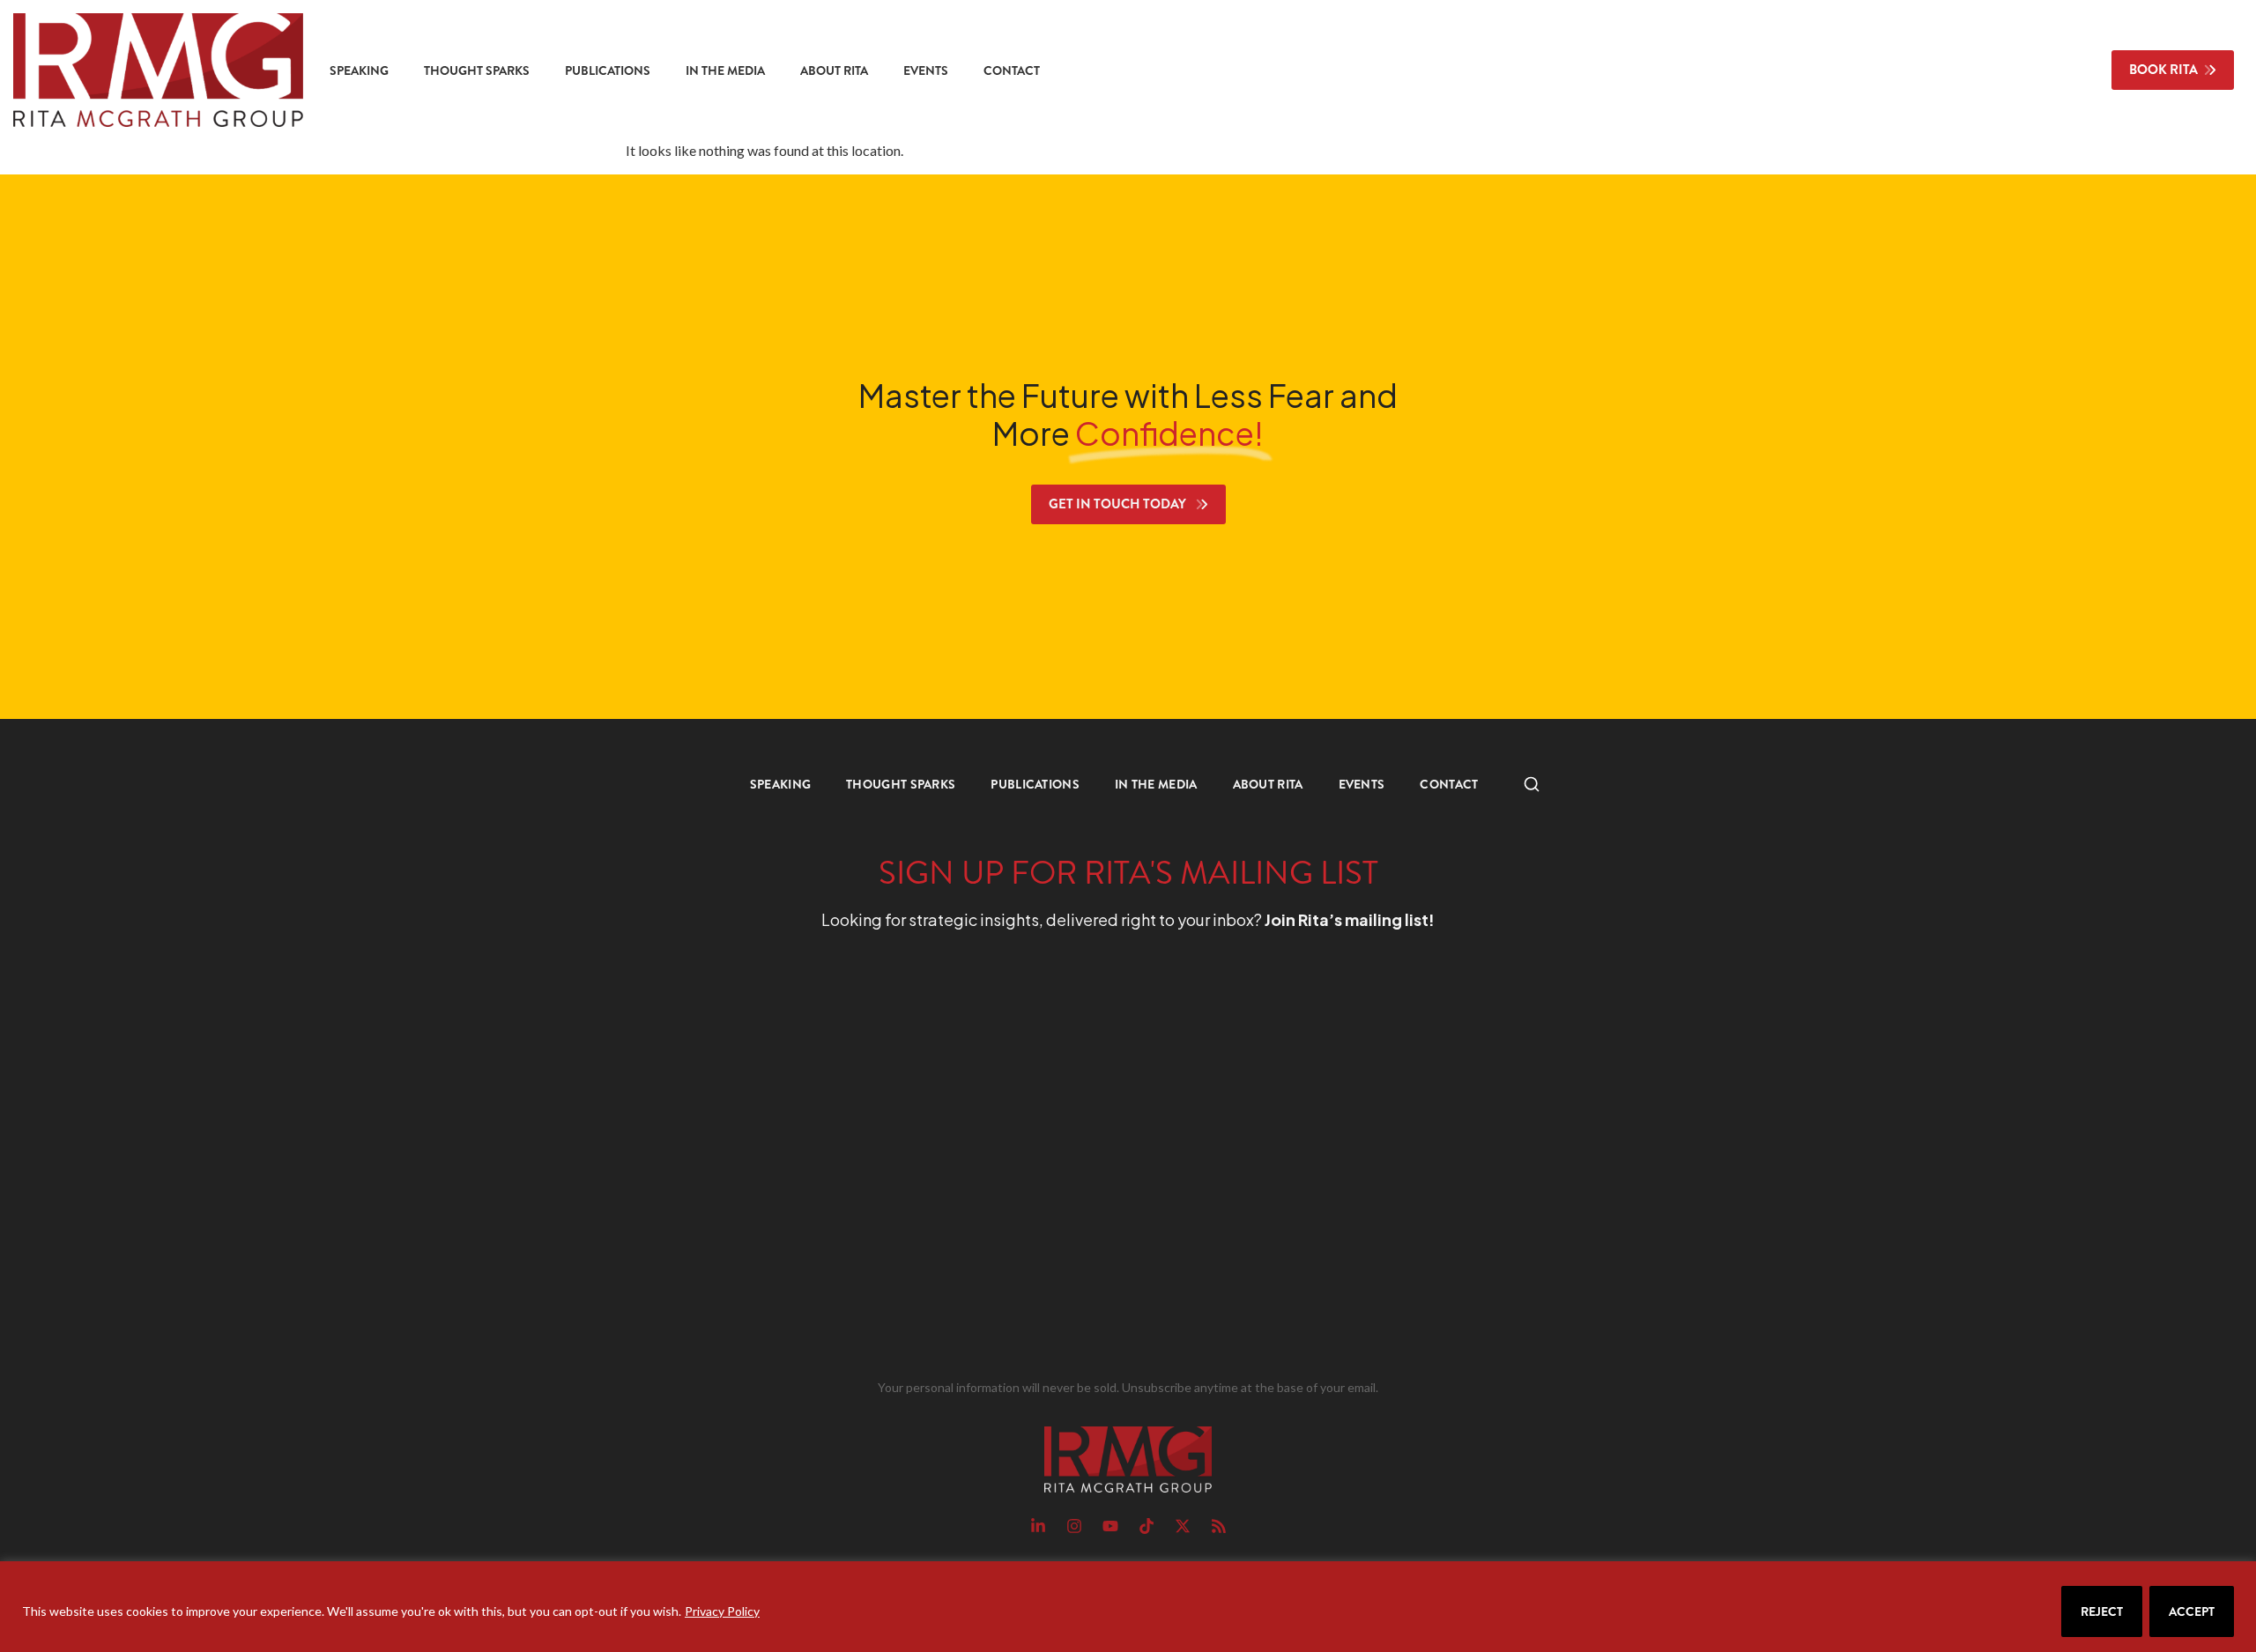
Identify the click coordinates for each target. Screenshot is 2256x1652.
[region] (1128, 1607)
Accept (2192, 1611)
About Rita (834, 70)
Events (926, 70)
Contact (1012, 70)
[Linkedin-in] (1038, 1526)
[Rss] (1219, 1526)
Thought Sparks (477, 70)
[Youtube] (1110, 1526)
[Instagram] (1074, 1526)
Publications (608, 70)
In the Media (725, 70)
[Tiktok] (1147, 1526)
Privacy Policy (722, 1611)
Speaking (359, 70)
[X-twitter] (1183, 1526)
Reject (2102, 1611)
